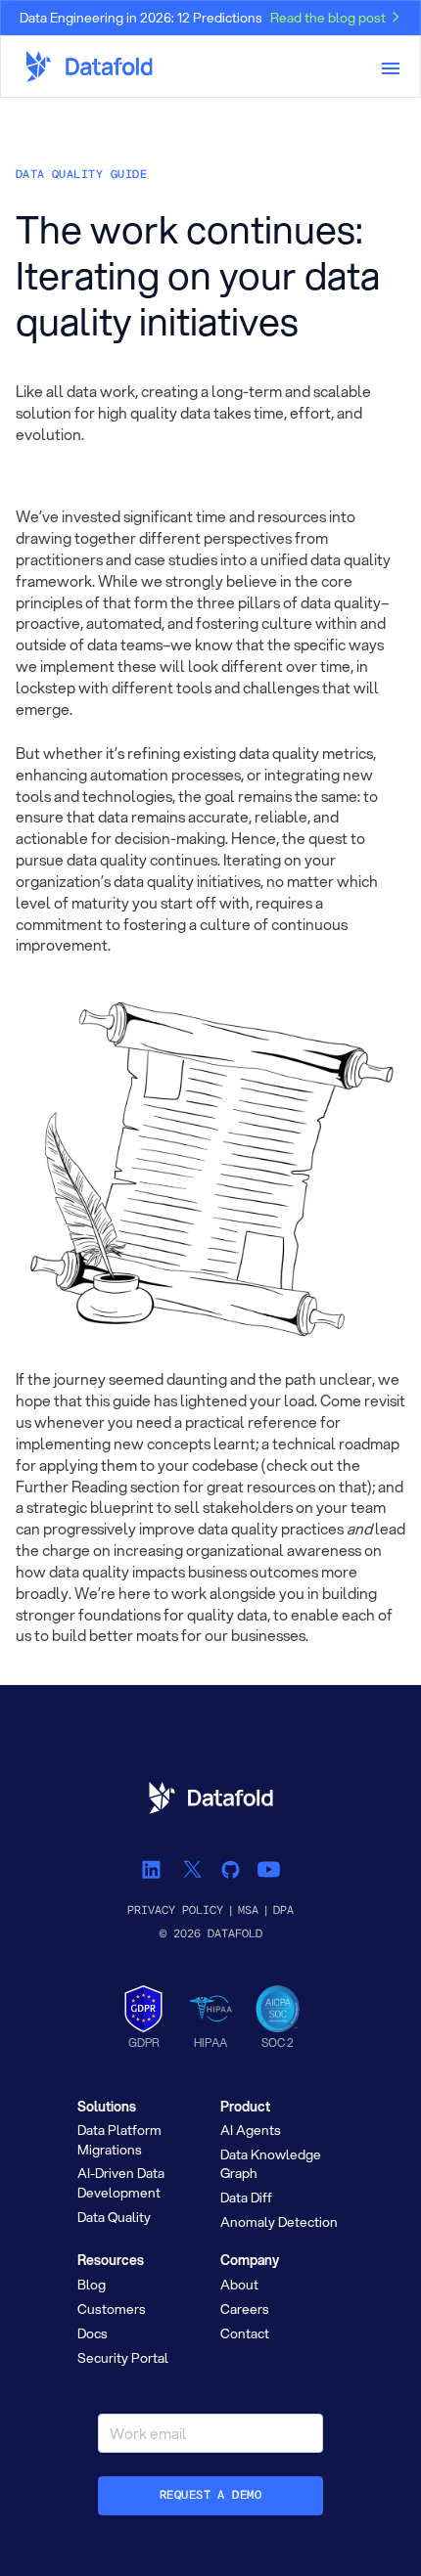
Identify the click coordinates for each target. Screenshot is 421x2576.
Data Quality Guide (81, 175)
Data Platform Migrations (119, 2139)
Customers (112, 2309)
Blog (92, 2285)
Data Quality (114, 2217)
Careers (245, 2309)
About (239, 2285)
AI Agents (251, 2130)
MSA (248, 1910)
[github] (230, 1868)
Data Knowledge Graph (271, 2164)
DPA (283, 1910)
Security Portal (123, 2358)
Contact (245, 2333)
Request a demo (211, 2495)
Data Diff (246, 2198)
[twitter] (191, 1868)
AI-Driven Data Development (121, 2182)
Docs (93, 2333)
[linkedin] (153, 1868)
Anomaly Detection (279, 2222)
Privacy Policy (175, 1910)
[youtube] (268, 1868)
